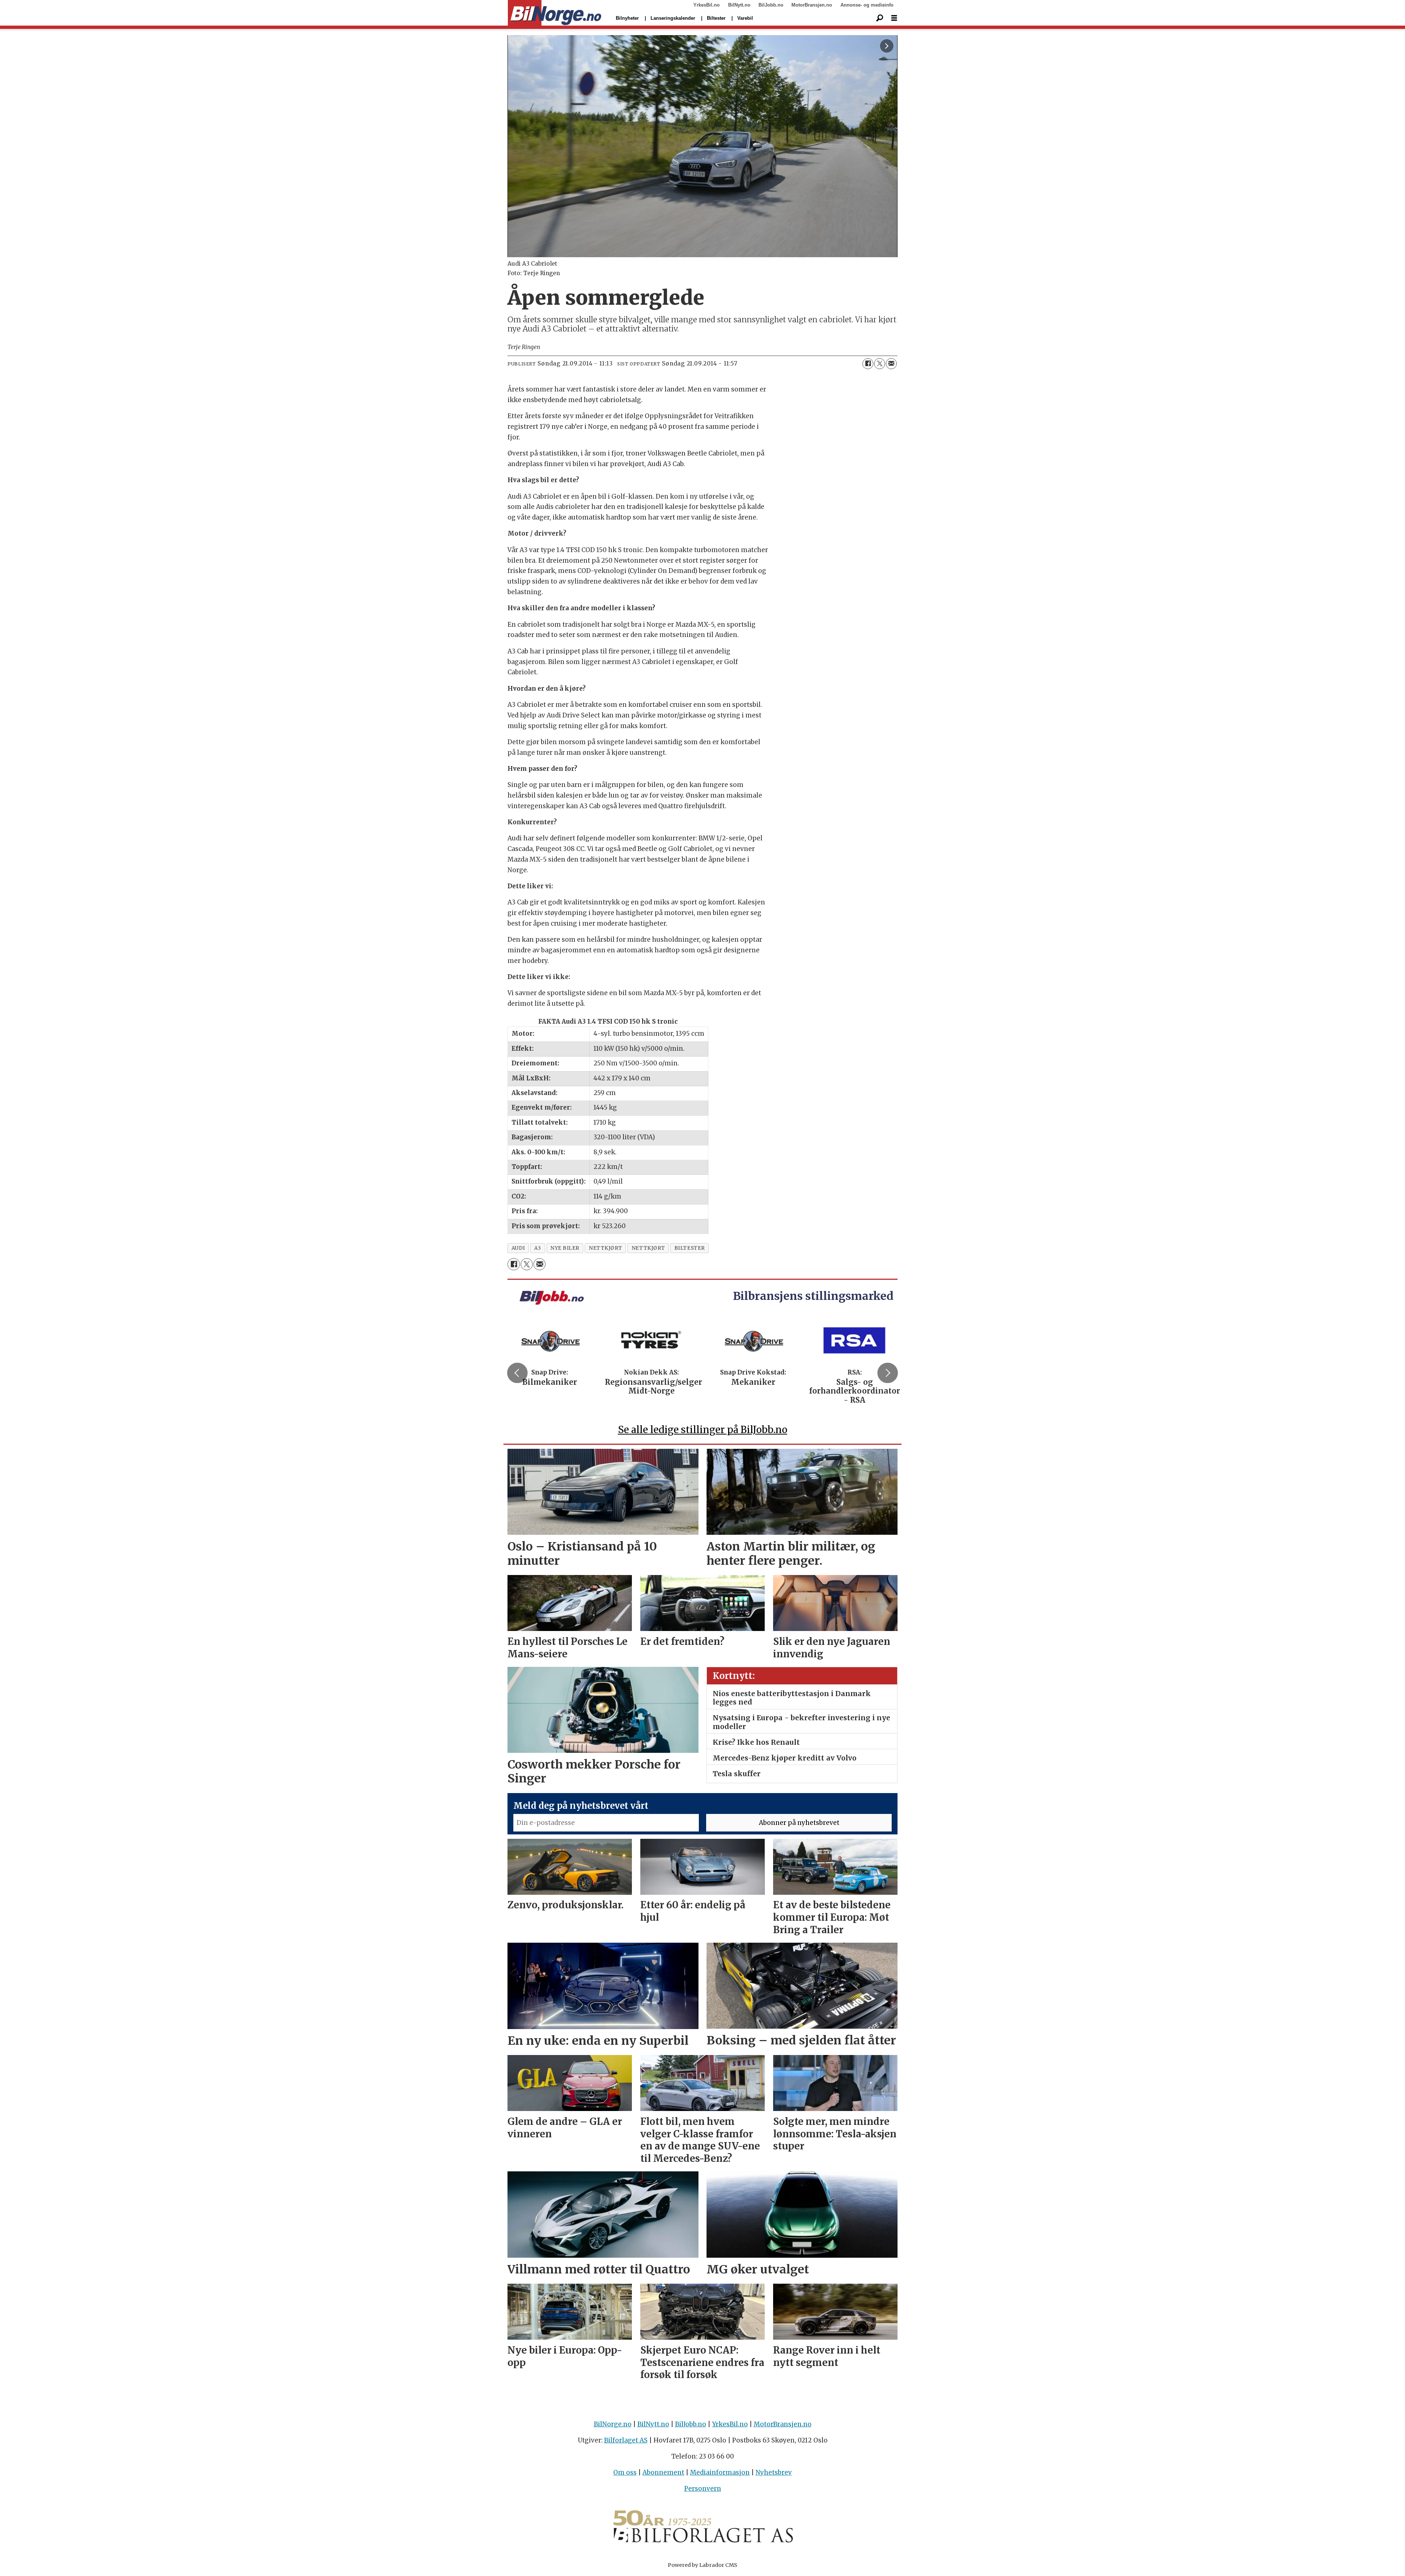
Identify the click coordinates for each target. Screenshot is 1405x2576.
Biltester (716, 18)
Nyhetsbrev (774, 2472)
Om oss (625, 2472)
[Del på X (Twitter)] (880, 364)
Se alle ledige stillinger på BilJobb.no (703, 1430)
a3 (538, 1248)
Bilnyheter (627, 18)
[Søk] (880, 18)
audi (518, 1248)
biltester (690, 1248)
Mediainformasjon (720, 2472)
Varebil (745, 18)
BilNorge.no (613, 2424)
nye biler (565, 1248)
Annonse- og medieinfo (867, 5)
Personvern (703, 2489)
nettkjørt (606, 1248)
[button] (517, 1373)
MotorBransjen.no (812, 5)
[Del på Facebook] (868, 364)
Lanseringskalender (673, 18)
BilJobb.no (771, 5)
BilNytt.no (739, 5)
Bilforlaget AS (626, 2440)
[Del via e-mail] (891, 364)
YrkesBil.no (707, 5)
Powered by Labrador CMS (702, 2565)
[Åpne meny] (894, 18)
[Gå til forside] (554, 13)
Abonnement (663, 2472)
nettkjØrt (648, 1248)
